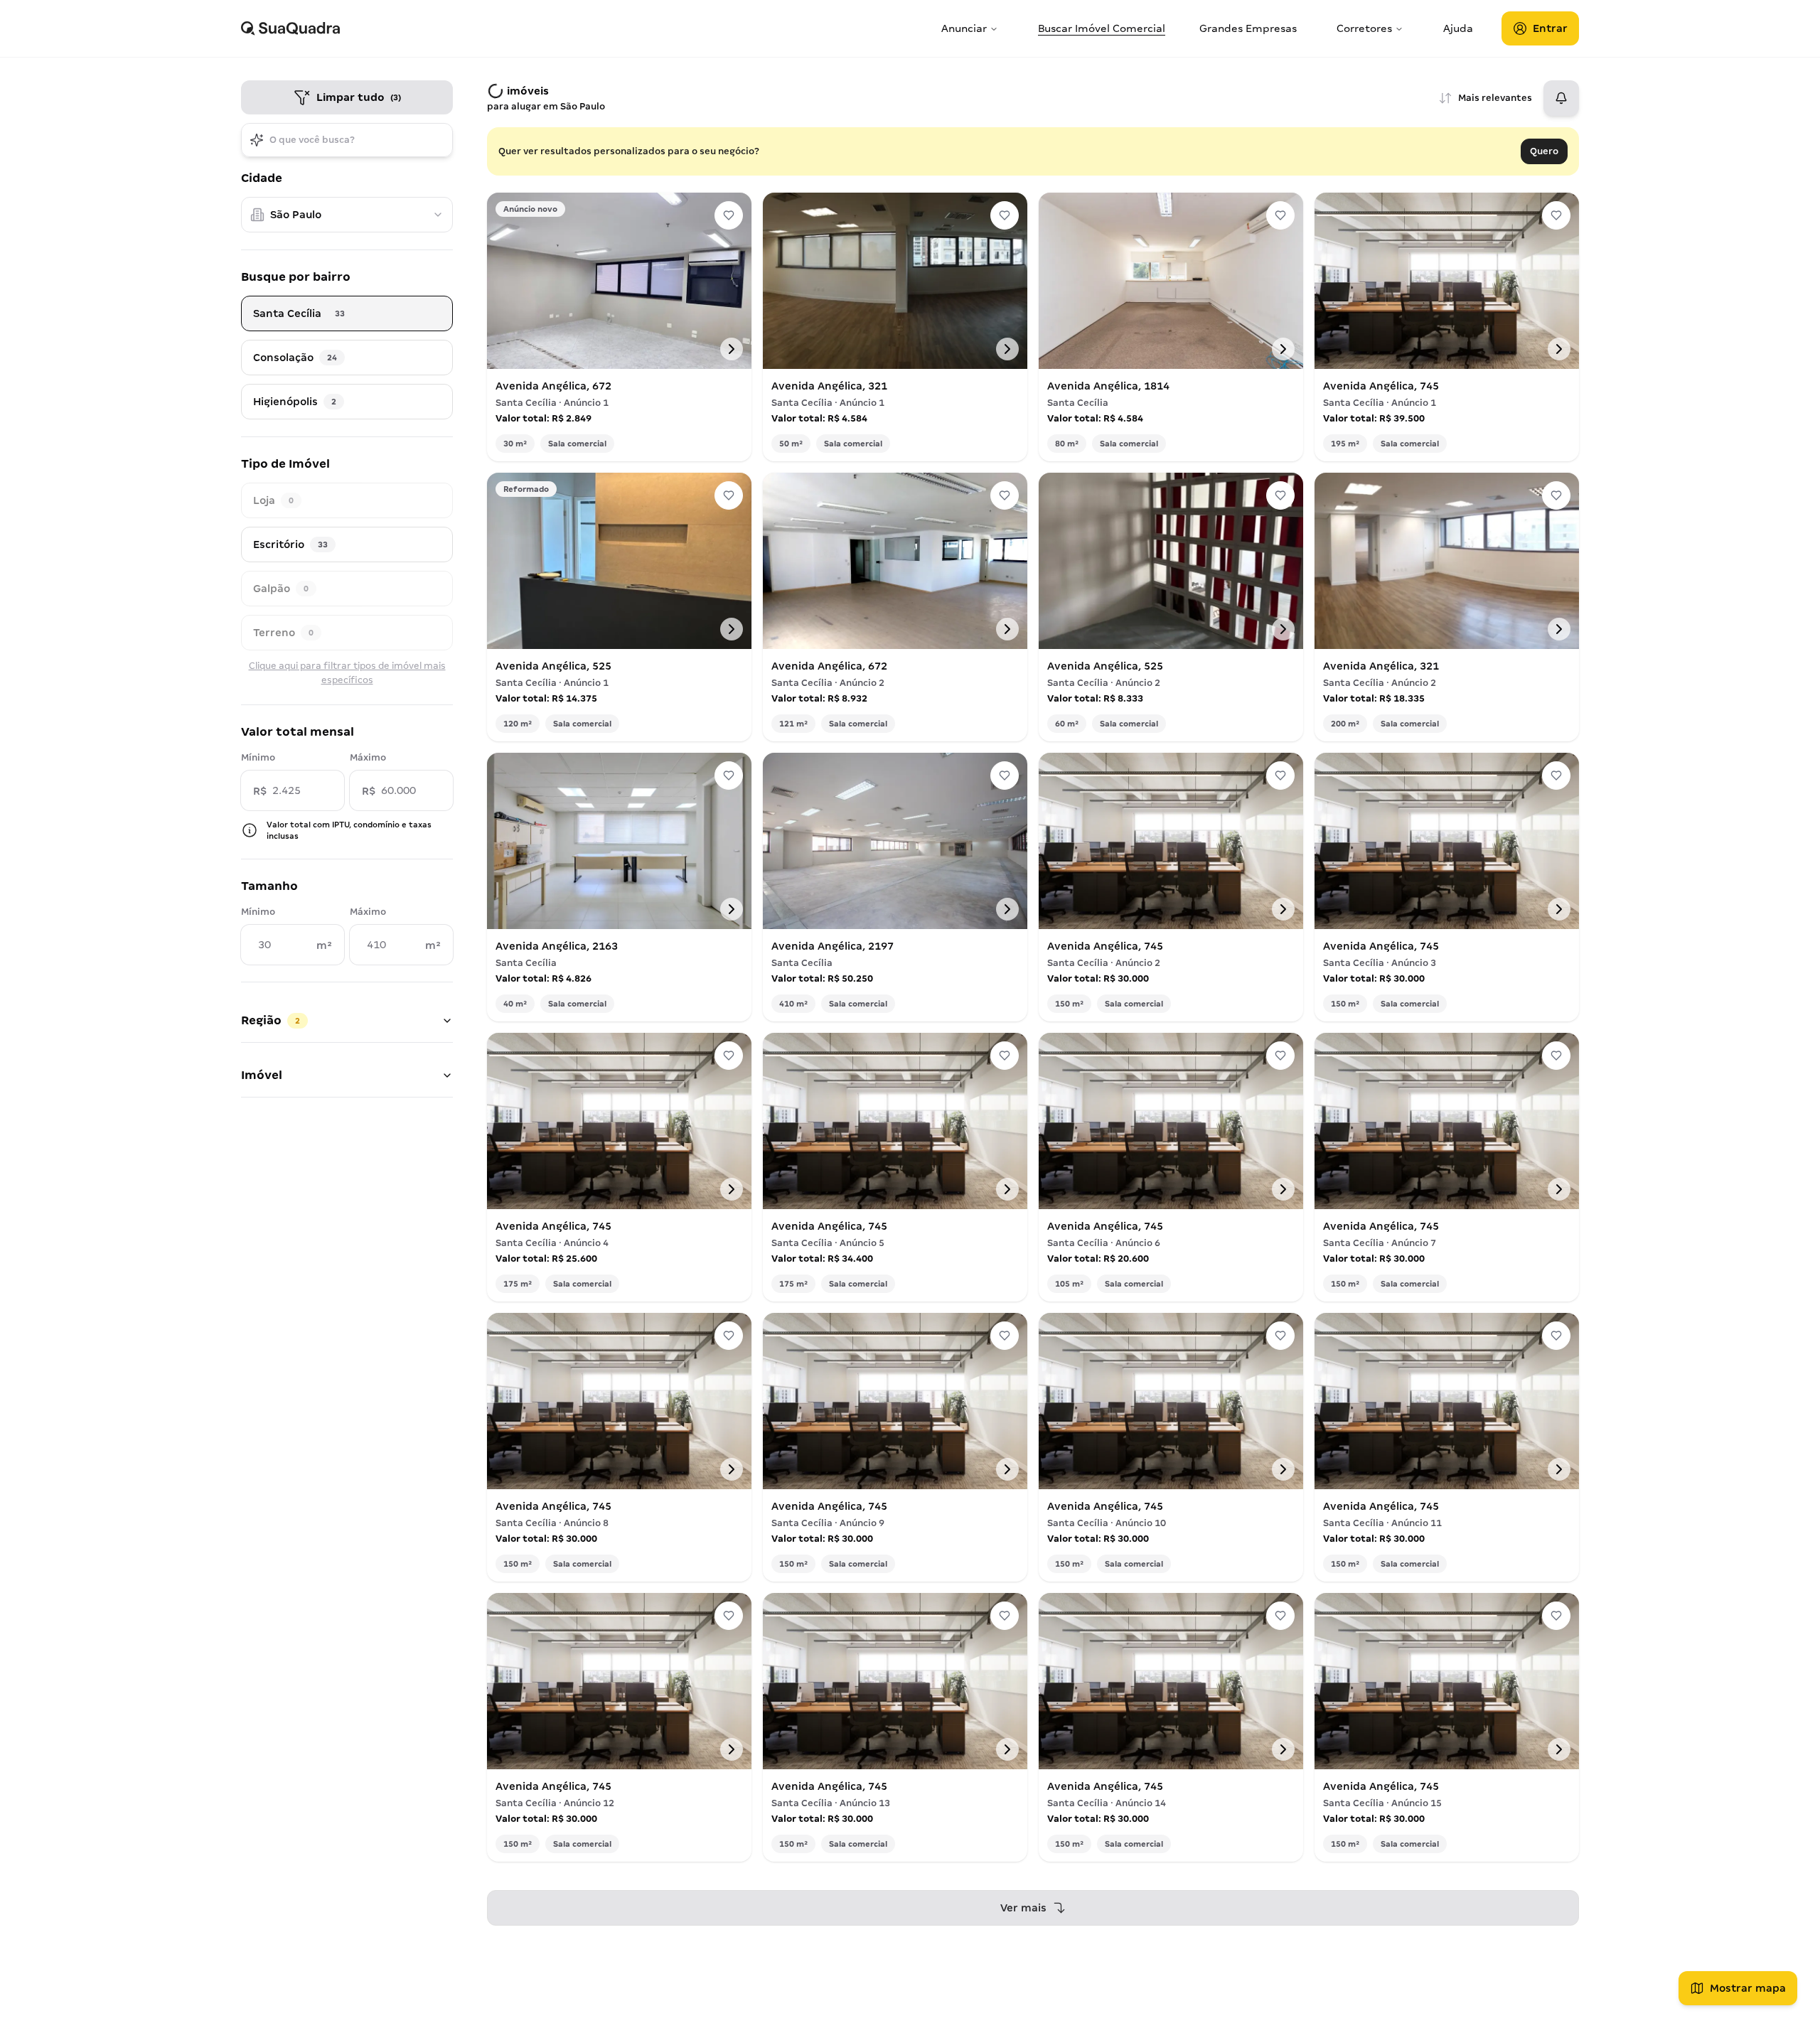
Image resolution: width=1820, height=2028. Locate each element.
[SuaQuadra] (585, 28)
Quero (1544, 151)
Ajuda (1458, 28)
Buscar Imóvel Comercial (1102, 28)
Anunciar (964, 28)
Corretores (1364, 28)
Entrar (1550, 28)
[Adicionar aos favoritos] (729, 215)
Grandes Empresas (1248, 28)
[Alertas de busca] (1561, 98)
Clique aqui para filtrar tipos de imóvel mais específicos (347, 673)
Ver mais (1023, 1908)
